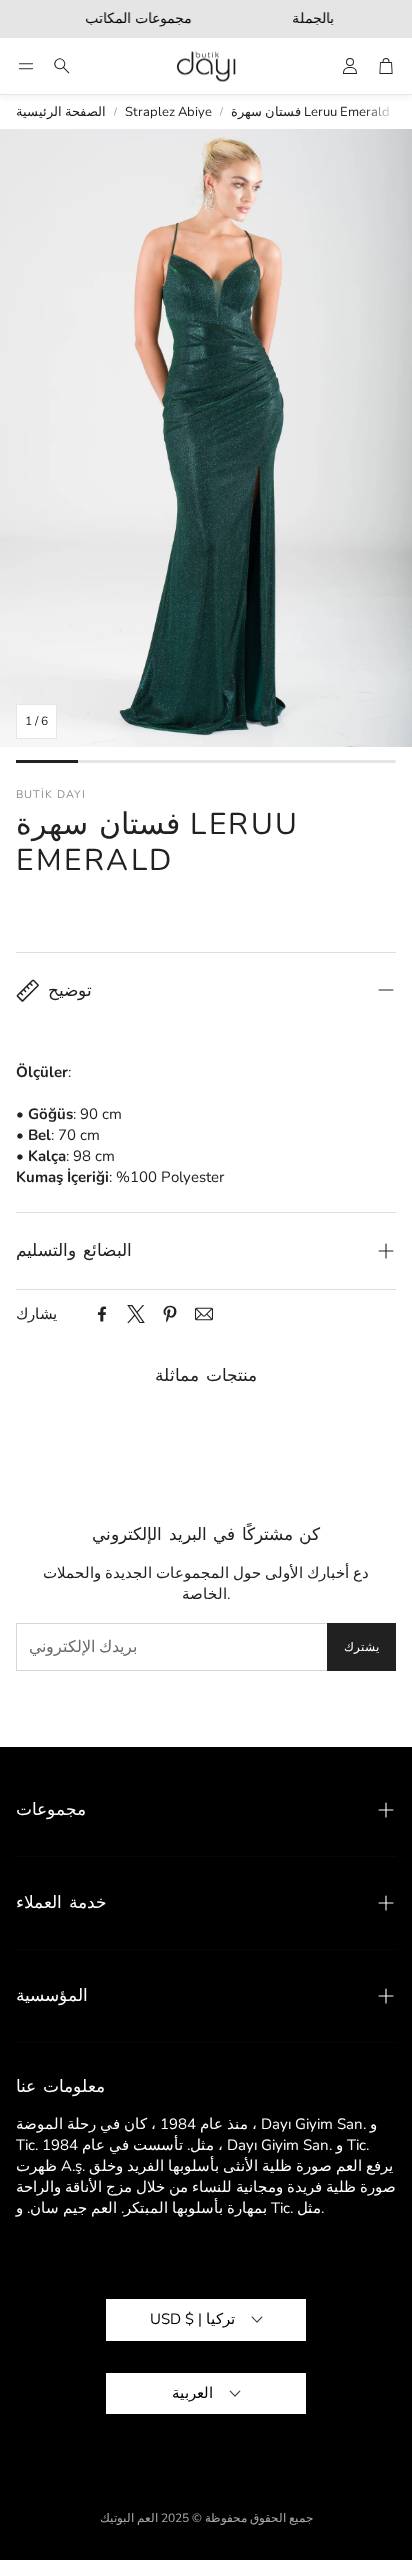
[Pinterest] (170, 1314)
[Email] (204, 1314)
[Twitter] (136, 1314)
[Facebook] (102, 1314)
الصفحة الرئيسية (61, 112)
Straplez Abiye (168, 112)
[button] (26, 66)
